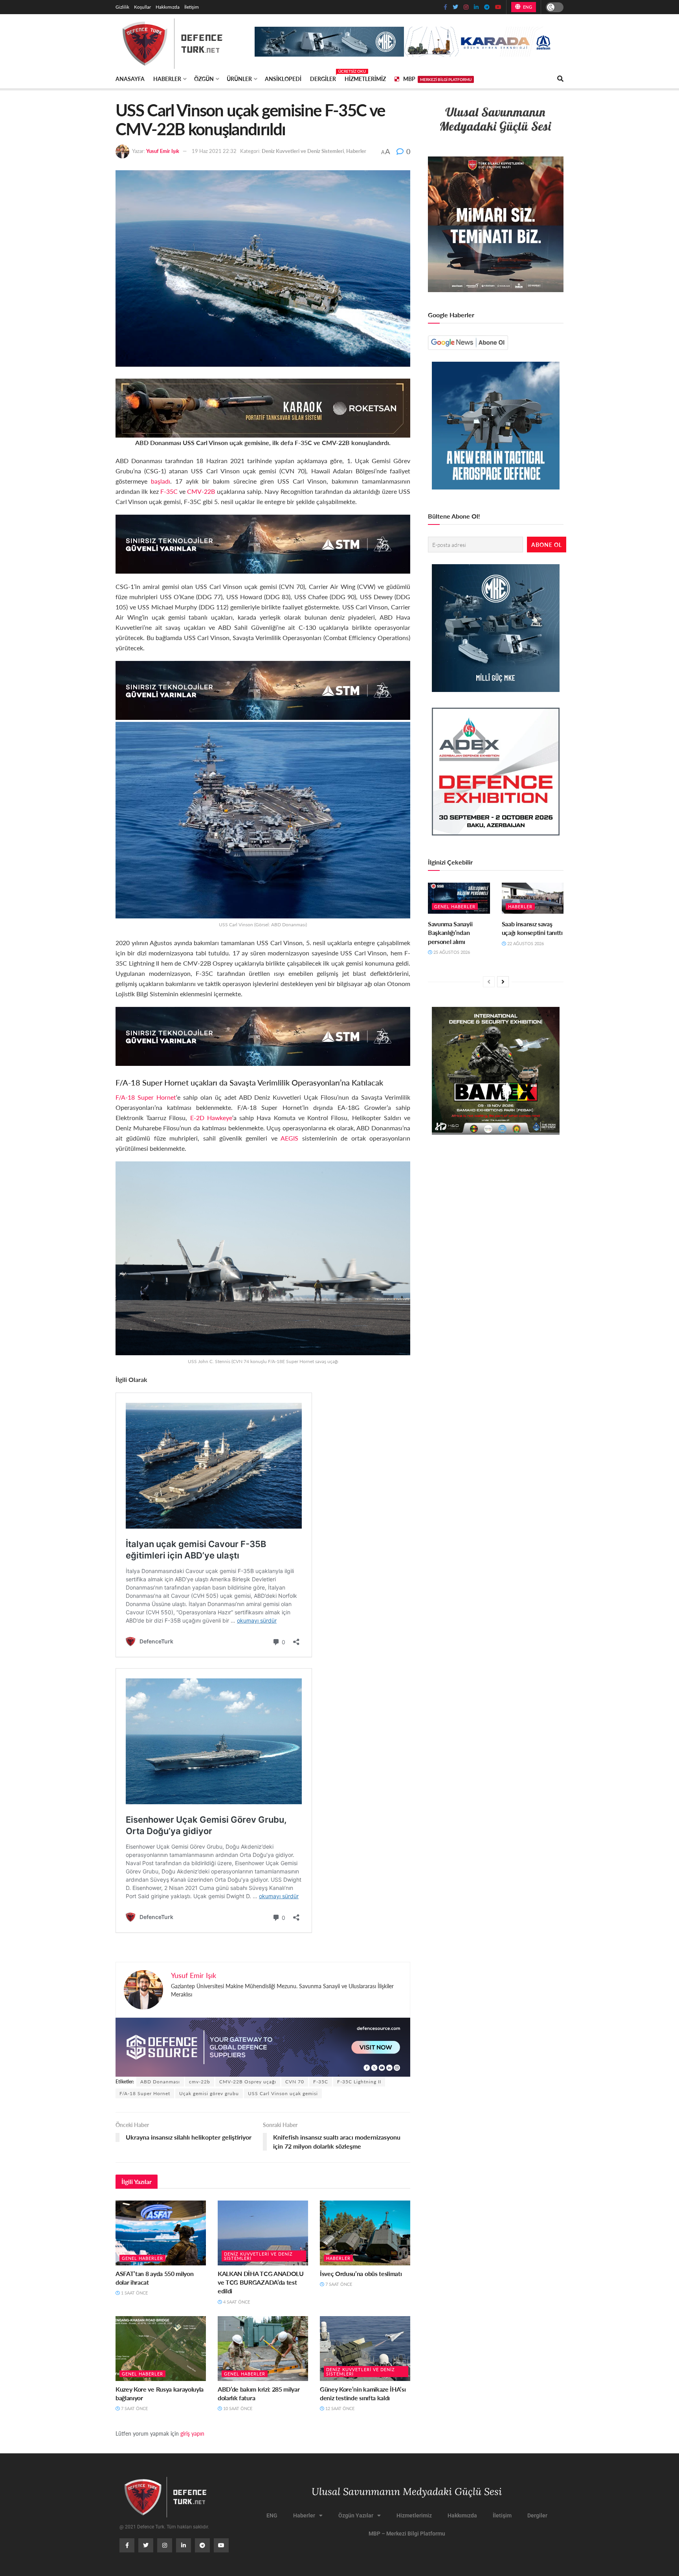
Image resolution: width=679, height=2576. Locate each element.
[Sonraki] (503, 982)
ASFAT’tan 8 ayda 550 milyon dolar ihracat (154, 2278)
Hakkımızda (168, 7)
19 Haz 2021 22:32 (214, 151)
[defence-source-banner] (263, 2046)
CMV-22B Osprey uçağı (248, 2082)
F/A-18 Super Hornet (146, 1097)
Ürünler (239, 79)
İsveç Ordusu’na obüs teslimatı (361, 2273)
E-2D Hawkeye (211, 1118)
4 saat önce (236, 2302)
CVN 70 (295, 2082)
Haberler (167, 79)
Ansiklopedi (283, 79)
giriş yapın (192, 2433)
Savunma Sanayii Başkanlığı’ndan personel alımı (450, 933)
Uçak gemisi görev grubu (209, 2093)
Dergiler (323, 77)
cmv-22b (200, 2082)
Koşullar (142, 7)
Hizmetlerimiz (365, 79)
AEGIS (289, 1138)
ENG (527, 7)
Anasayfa (130, 79)
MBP (437, 79)
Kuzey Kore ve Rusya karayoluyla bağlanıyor (160, 2393)
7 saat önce (338, 2284)
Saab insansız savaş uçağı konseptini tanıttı (532, 928)
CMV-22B (201, 491)
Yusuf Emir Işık (163, 151)
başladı (161, 481)
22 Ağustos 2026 (525, 943)
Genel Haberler (142, 2258)
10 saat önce (237, 2408)
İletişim (192, 7)
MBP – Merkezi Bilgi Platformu (407, 2534)
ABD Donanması (160, 2082)
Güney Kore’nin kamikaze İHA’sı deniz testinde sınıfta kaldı (363, 2393)
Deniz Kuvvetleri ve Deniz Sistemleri (303, 151)
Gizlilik (122, 7)
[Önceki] (489, 982)
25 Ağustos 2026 (451, 952)
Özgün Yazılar (356, 2515)
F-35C (169, 491)
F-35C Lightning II (359, 2082)
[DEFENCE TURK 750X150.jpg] (263, 543)
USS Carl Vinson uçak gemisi (283, 2093)
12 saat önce (339, 2408)
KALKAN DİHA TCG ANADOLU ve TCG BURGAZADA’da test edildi (261, 2282)
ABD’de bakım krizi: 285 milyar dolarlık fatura (259, 2393)
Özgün (204, 79)
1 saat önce (134, 2293)
